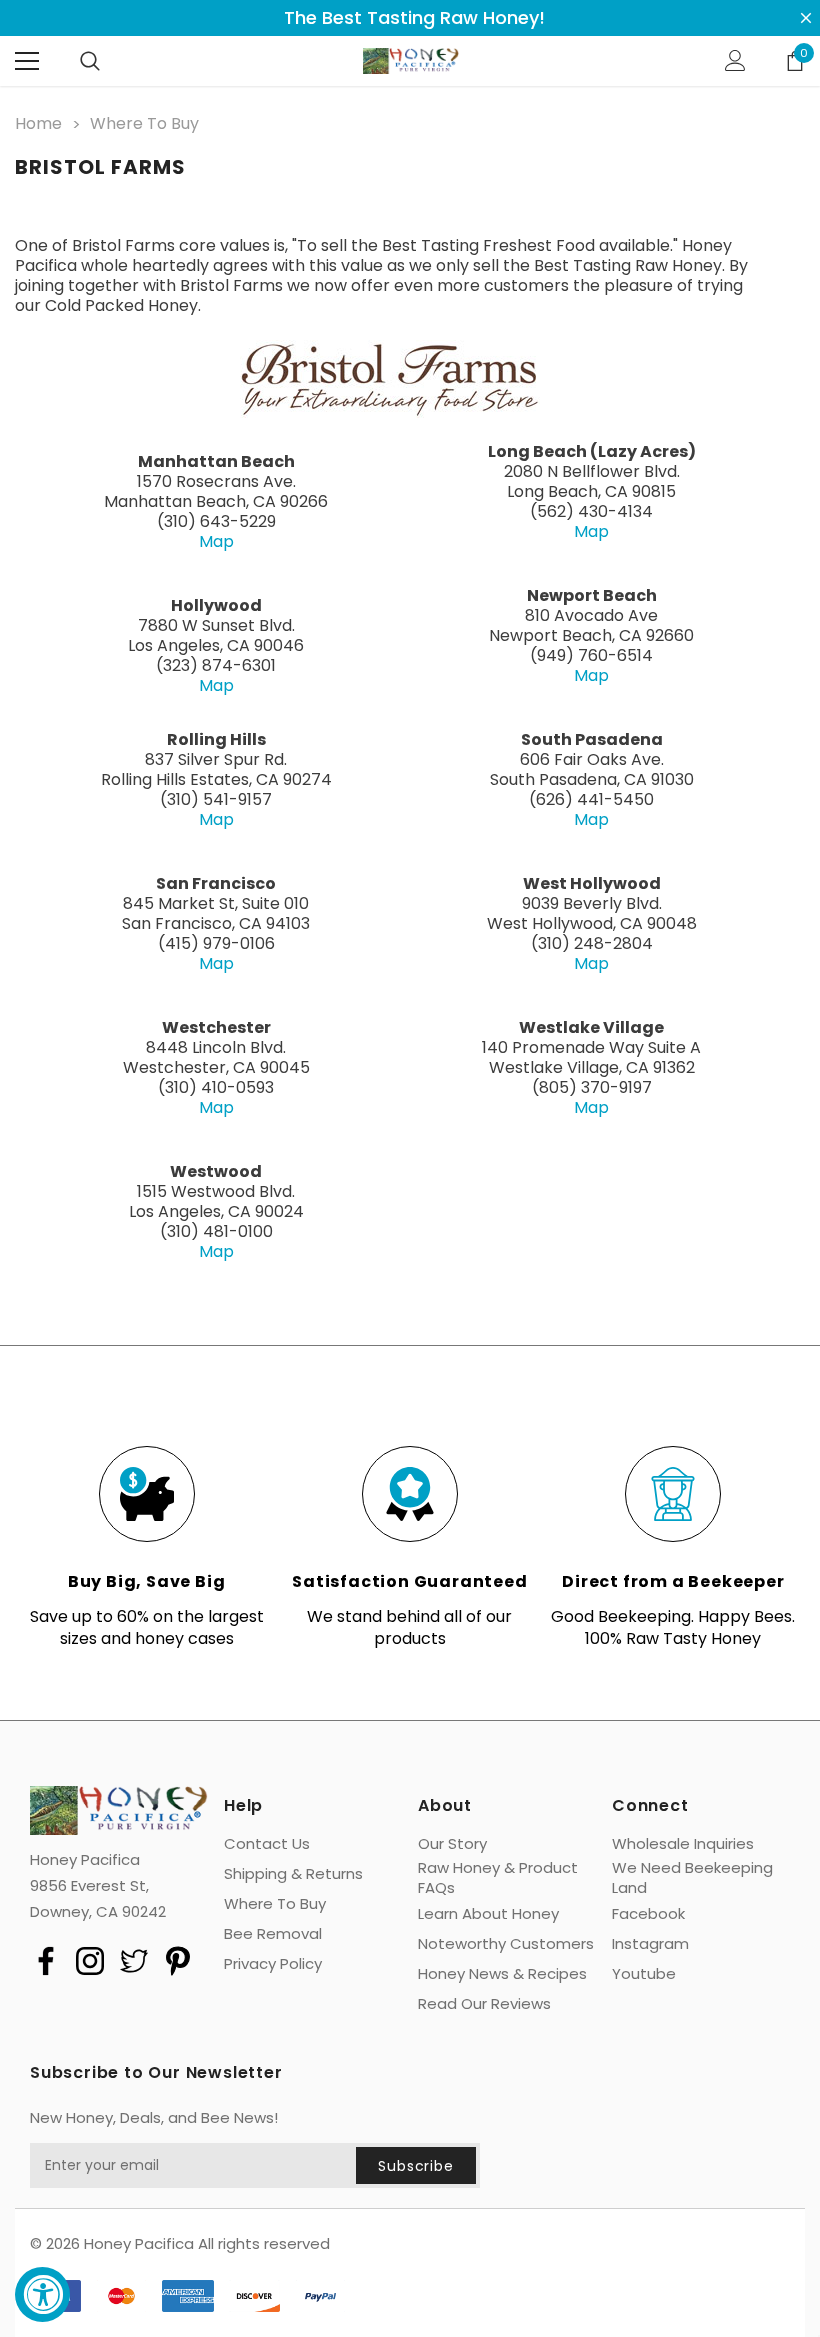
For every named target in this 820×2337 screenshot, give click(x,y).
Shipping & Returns (293, 1874)
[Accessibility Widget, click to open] (42, 2294)
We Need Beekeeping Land (692, 1878)
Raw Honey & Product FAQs (498, 1878)
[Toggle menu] (27, 61)
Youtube (644, 1974)
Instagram (650, 1944)
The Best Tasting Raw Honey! (414, 18)
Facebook (648, 1914)
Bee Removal (273, 1934)
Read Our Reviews (484, 2004)
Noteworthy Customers (506, 1944)
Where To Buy (275, 1904)
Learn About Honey (488, 1914)
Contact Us (267, 1844)
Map (216, 541)
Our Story (452, 1844)
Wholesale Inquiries (683, 1844)
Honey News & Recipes (502, 1974)
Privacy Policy (273, 1964)
